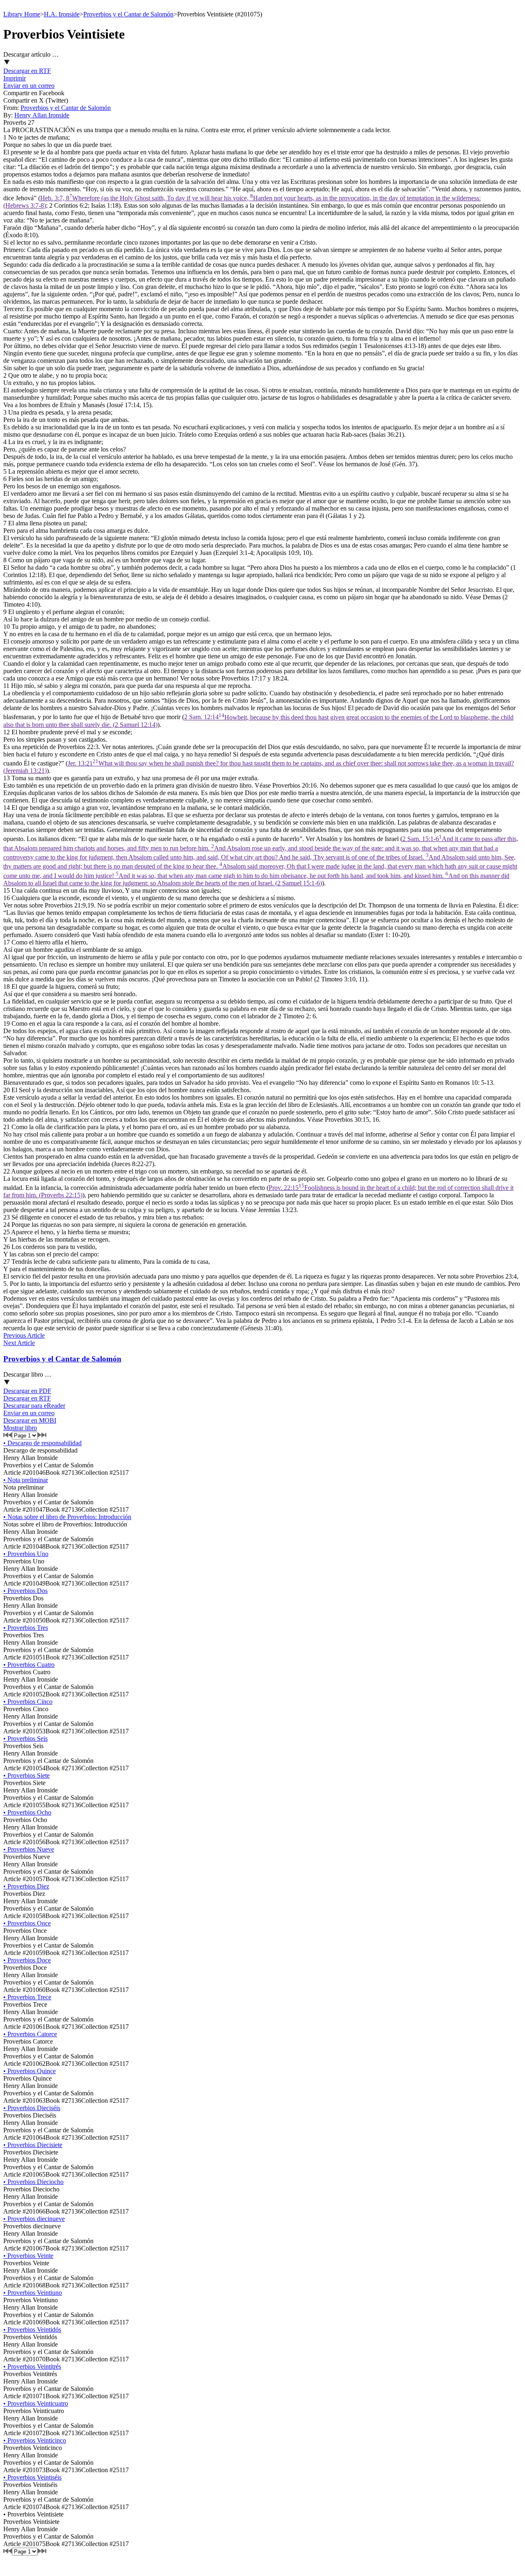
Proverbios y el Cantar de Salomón (128, 14)
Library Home (22, 14)
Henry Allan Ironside (42, 115)
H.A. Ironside (62, 14)
